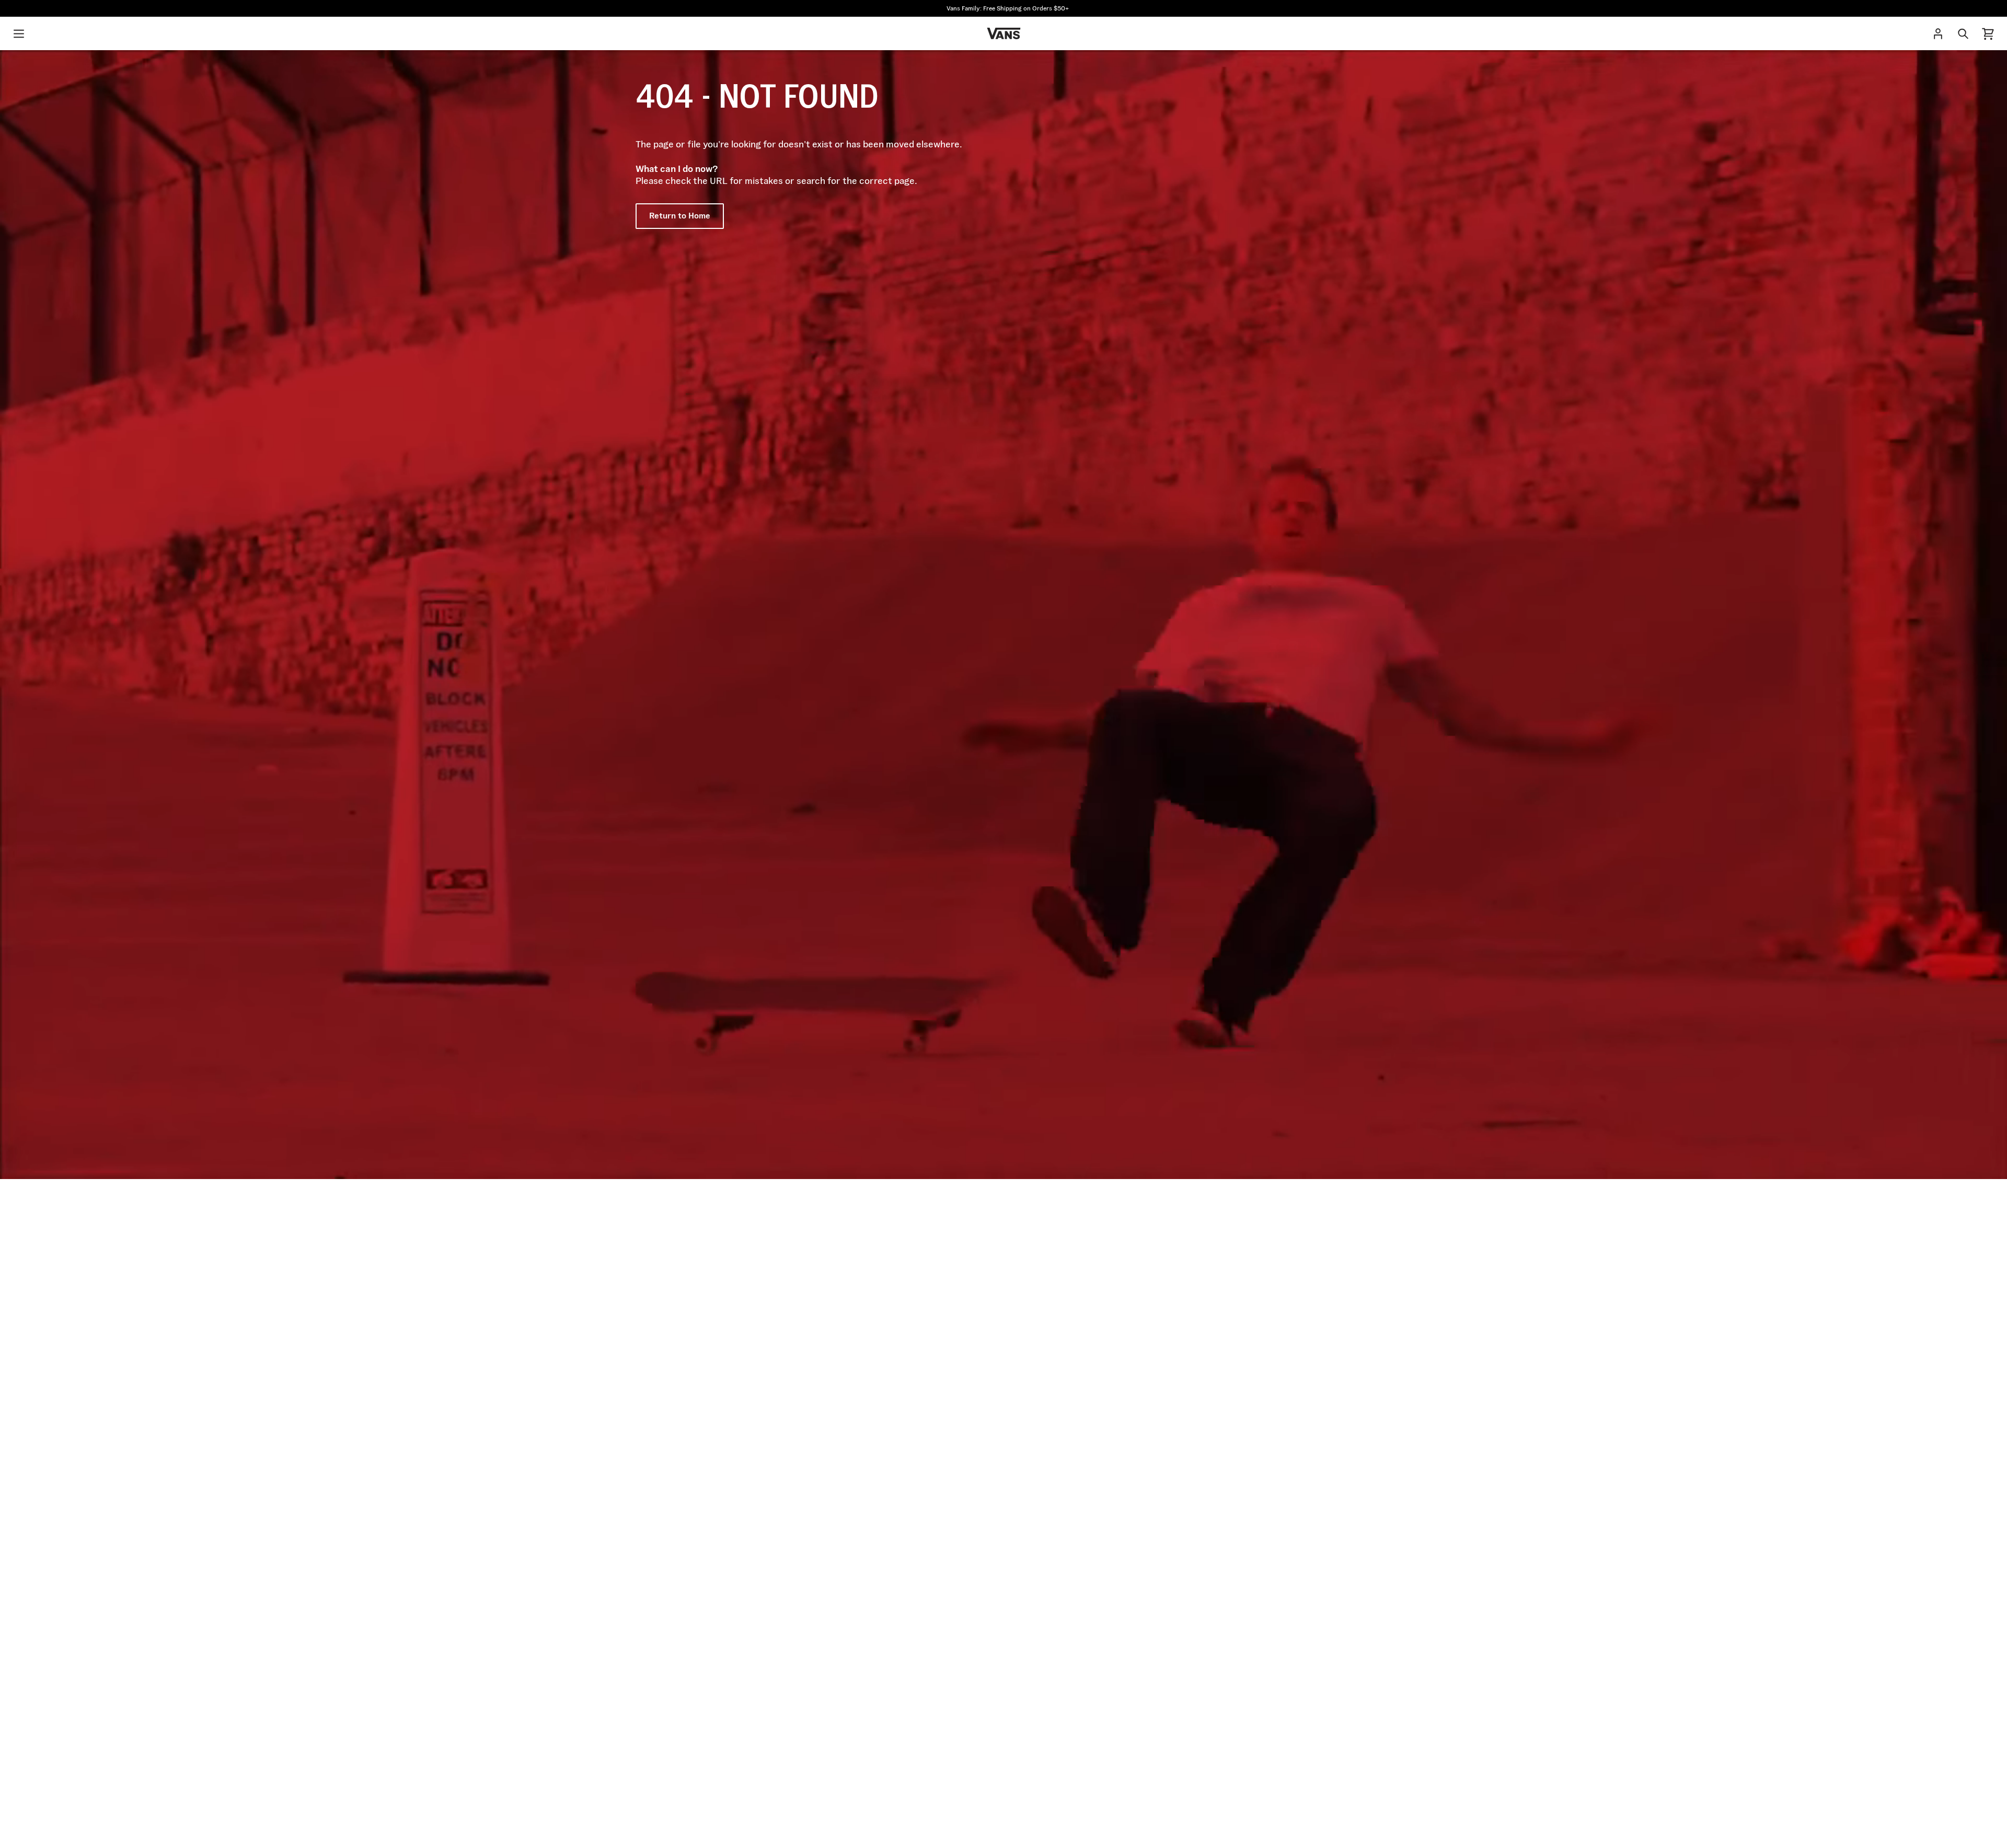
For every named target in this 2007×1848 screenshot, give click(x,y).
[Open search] (1963, 33)
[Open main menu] (19, 33)
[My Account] (1938, 33)
